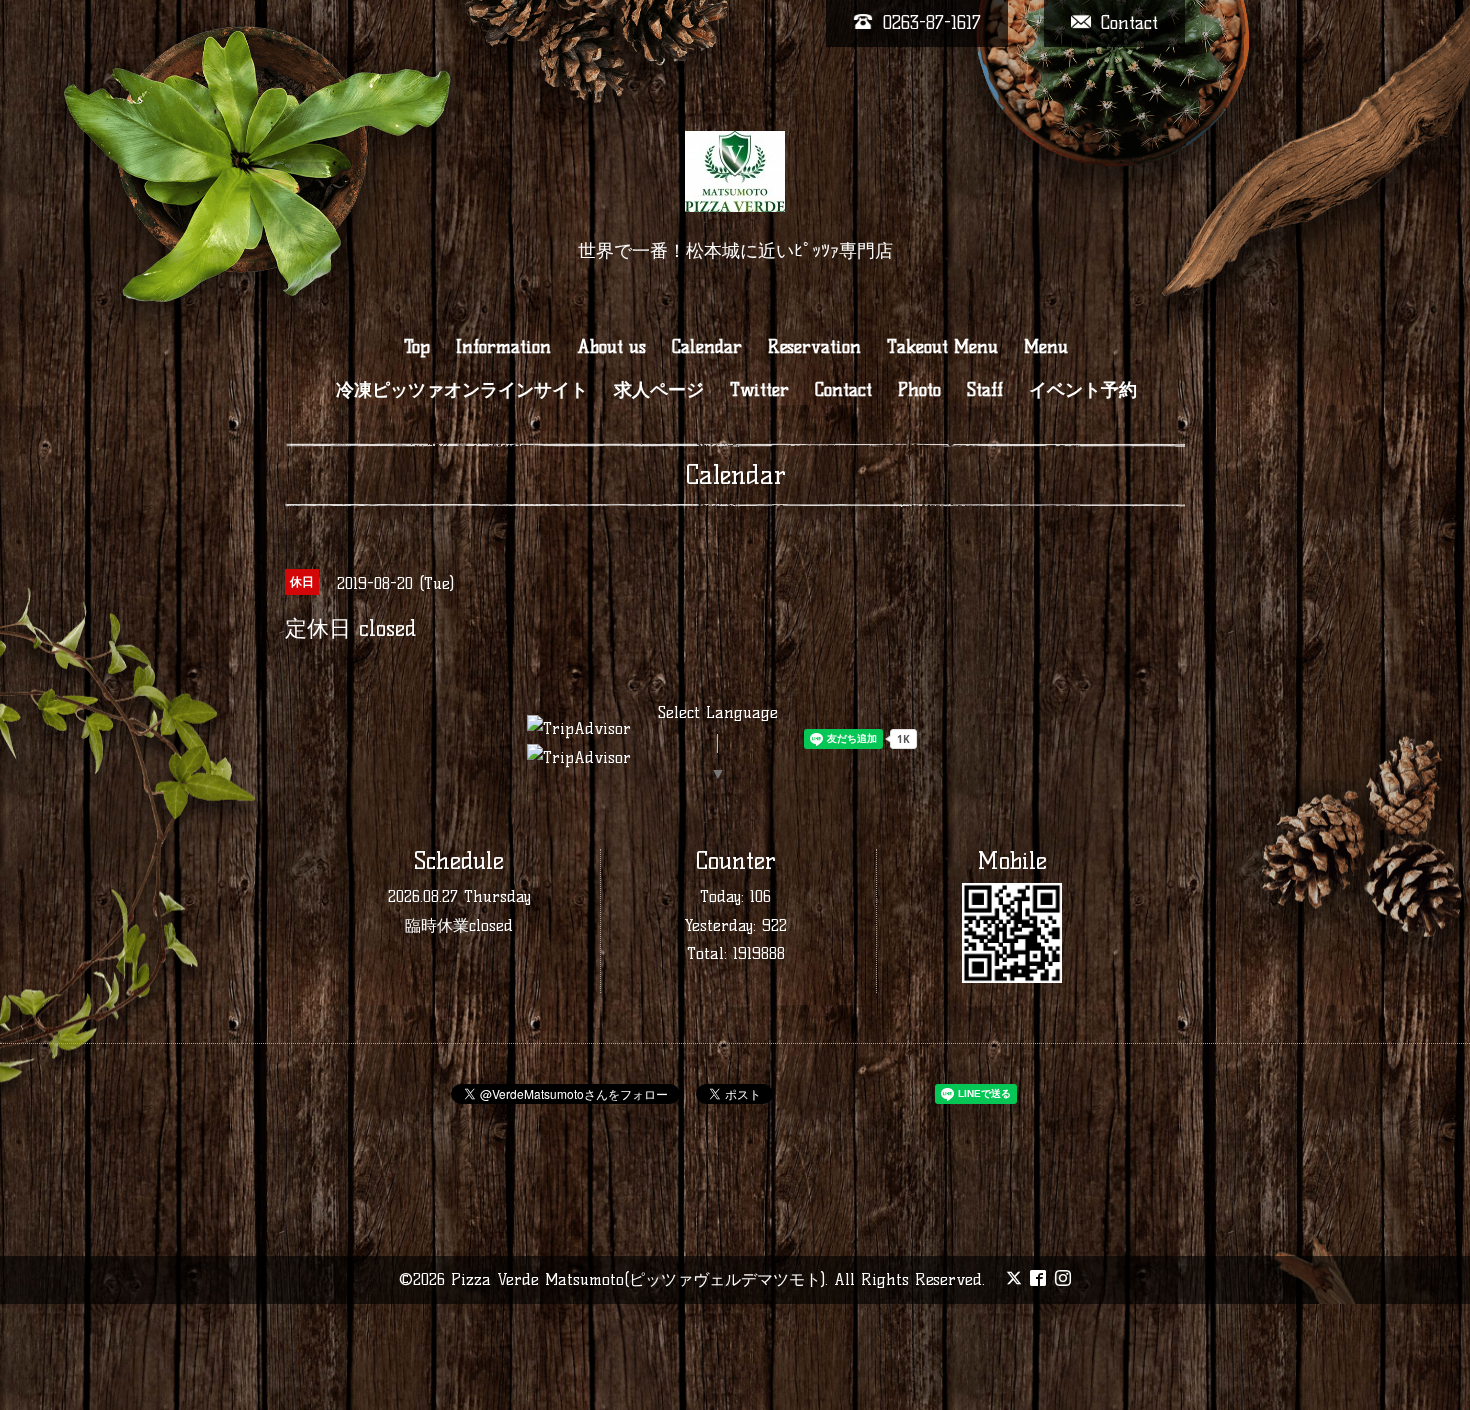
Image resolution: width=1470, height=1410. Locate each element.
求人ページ (659, 390)
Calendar (707, 347)
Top (417, 347)
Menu (1046, 347)
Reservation (814, 347)
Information (503, 347)
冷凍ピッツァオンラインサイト (462, 390)
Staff (985, 390)
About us (611, 347)
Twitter (759, 390)
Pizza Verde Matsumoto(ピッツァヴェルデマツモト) (638, 1279)
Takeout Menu (942, 347)
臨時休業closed (459, 925)
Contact (843, 390)
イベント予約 (1083, 390)
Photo (919, 390)
